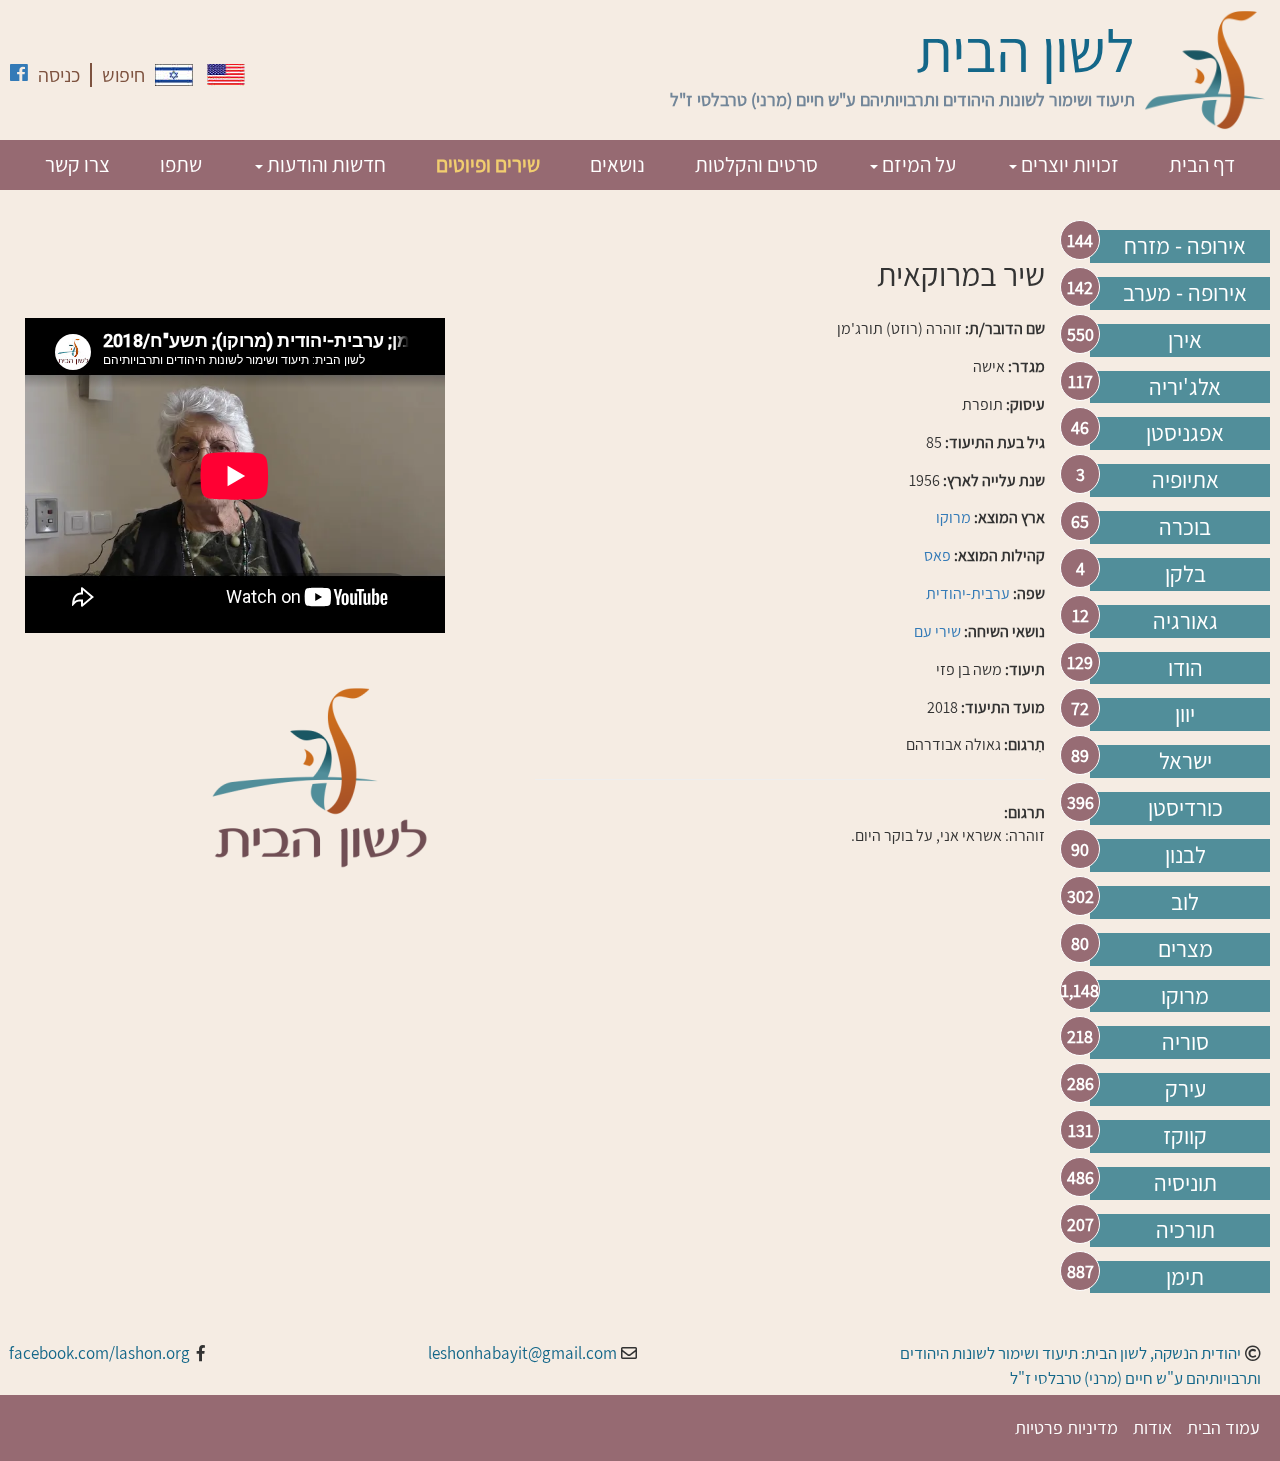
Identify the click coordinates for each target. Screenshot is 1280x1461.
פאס (937, 555)
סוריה (1185, 1042)
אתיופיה (1185, 480)
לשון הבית (1025, 50)
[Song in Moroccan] (226, 74)
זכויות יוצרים (1068, 164)
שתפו (181, 164)
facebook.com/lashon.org (99, 1353)
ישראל (1185, 761)
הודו (1185, 668)
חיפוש (123, 75)
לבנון (1185, 855)
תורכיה (1185, 1230)
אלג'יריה (1185, 387)
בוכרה (1185, 527)
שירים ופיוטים (488, 164)
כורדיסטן (1185, 808)
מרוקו (1185, 996)
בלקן (1185, 574)
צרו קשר (77, 164)
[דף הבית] (1205, 70)
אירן (1185, 340)
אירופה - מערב (1185, 293)
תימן (1185, 1277)
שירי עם (937, 631)
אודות (1152, 1427)
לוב (1185, 902)
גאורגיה (1185, 621)
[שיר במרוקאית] (174, 75)
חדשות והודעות (324, 164)
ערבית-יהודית (968, 593)
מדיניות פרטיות (1066, 1427)
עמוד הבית (1223, 1427)
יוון (1185, 714)
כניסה (59, 75)
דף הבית (1202, 164)
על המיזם (917, 164)
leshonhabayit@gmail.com (522, 1353)
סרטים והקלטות (756, 164)
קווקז (1185, 1136)
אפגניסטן (1185, 433)
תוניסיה (1185, 1183)
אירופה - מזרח (1185, 246)
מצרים (1185, 949)
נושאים (617, 164)
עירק (1185, 1089)
